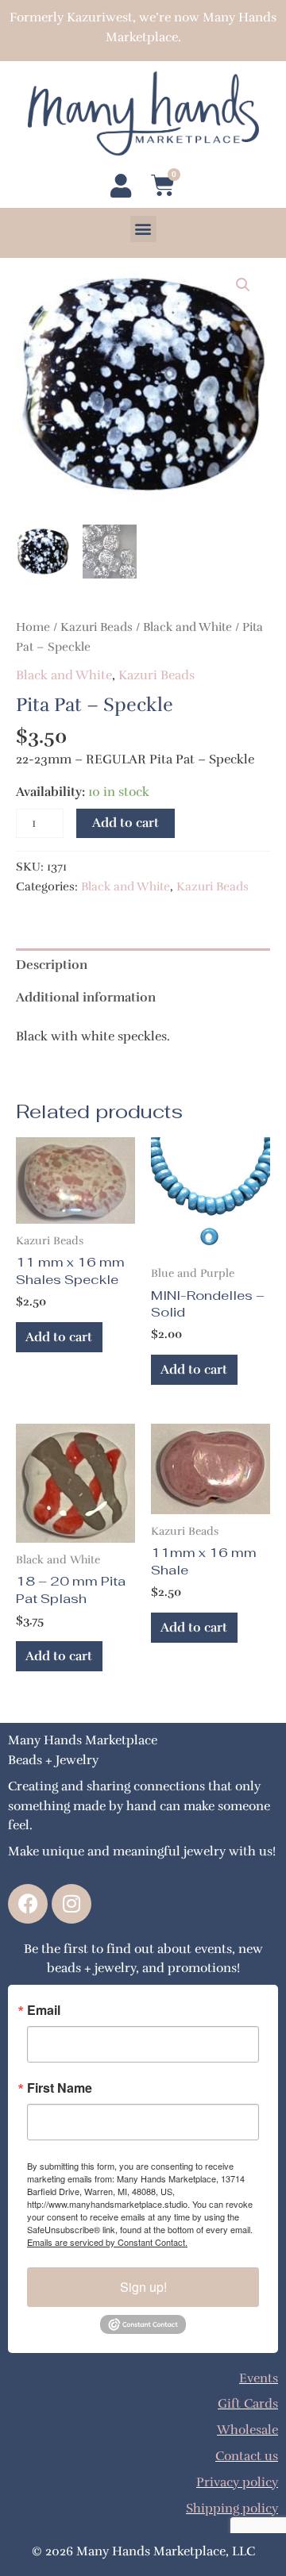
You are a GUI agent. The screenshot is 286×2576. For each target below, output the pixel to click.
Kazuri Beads (97, 627)
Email (44, 2010)
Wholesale (247, 2430)
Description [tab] (52, 965)
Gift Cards (248, 2403)
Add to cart (126, 823)
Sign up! (143, 2287)
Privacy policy (237, 2482)
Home (33, 627)
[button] (143, 229)
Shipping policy (232, 2508)
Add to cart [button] (59, 1337)
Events (259, 2378)
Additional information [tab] (86, 997)
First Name (60, 2088)
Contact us (247, 2456)
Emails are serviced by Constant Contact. (107, 2242)
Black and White (187, 627)
